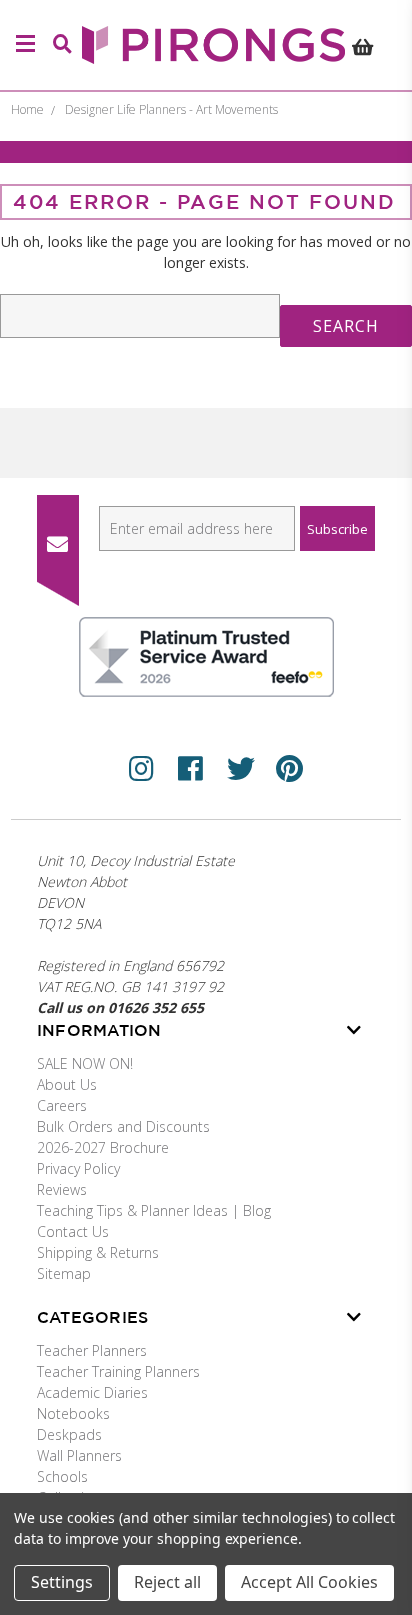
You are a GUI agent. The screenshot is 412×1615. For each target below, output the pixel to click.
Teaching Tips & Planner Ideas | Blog (154, 1210)
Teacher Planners (92, 1350)
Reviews (62, 1189)
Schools (62, 1476)
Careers (62, 1105)
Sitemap (64, 1273)
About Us (67, 1084)
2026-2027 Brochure (103, 1147)
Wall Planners (79, 1455)
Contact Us (73, 1231)
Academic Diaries (92, 1392)
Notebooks (73, 1413)
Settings (62, 1582)
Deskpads (69, 1434)
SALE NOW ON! (85, 1063)
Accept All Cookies (309, 1582)
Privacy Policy (78, 1168)
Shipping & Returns (98, 1252)
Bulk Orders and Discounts (123, 1126)
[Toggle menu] (23, 45)
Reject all (167, 1582)
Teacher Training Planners (118, 1371)
